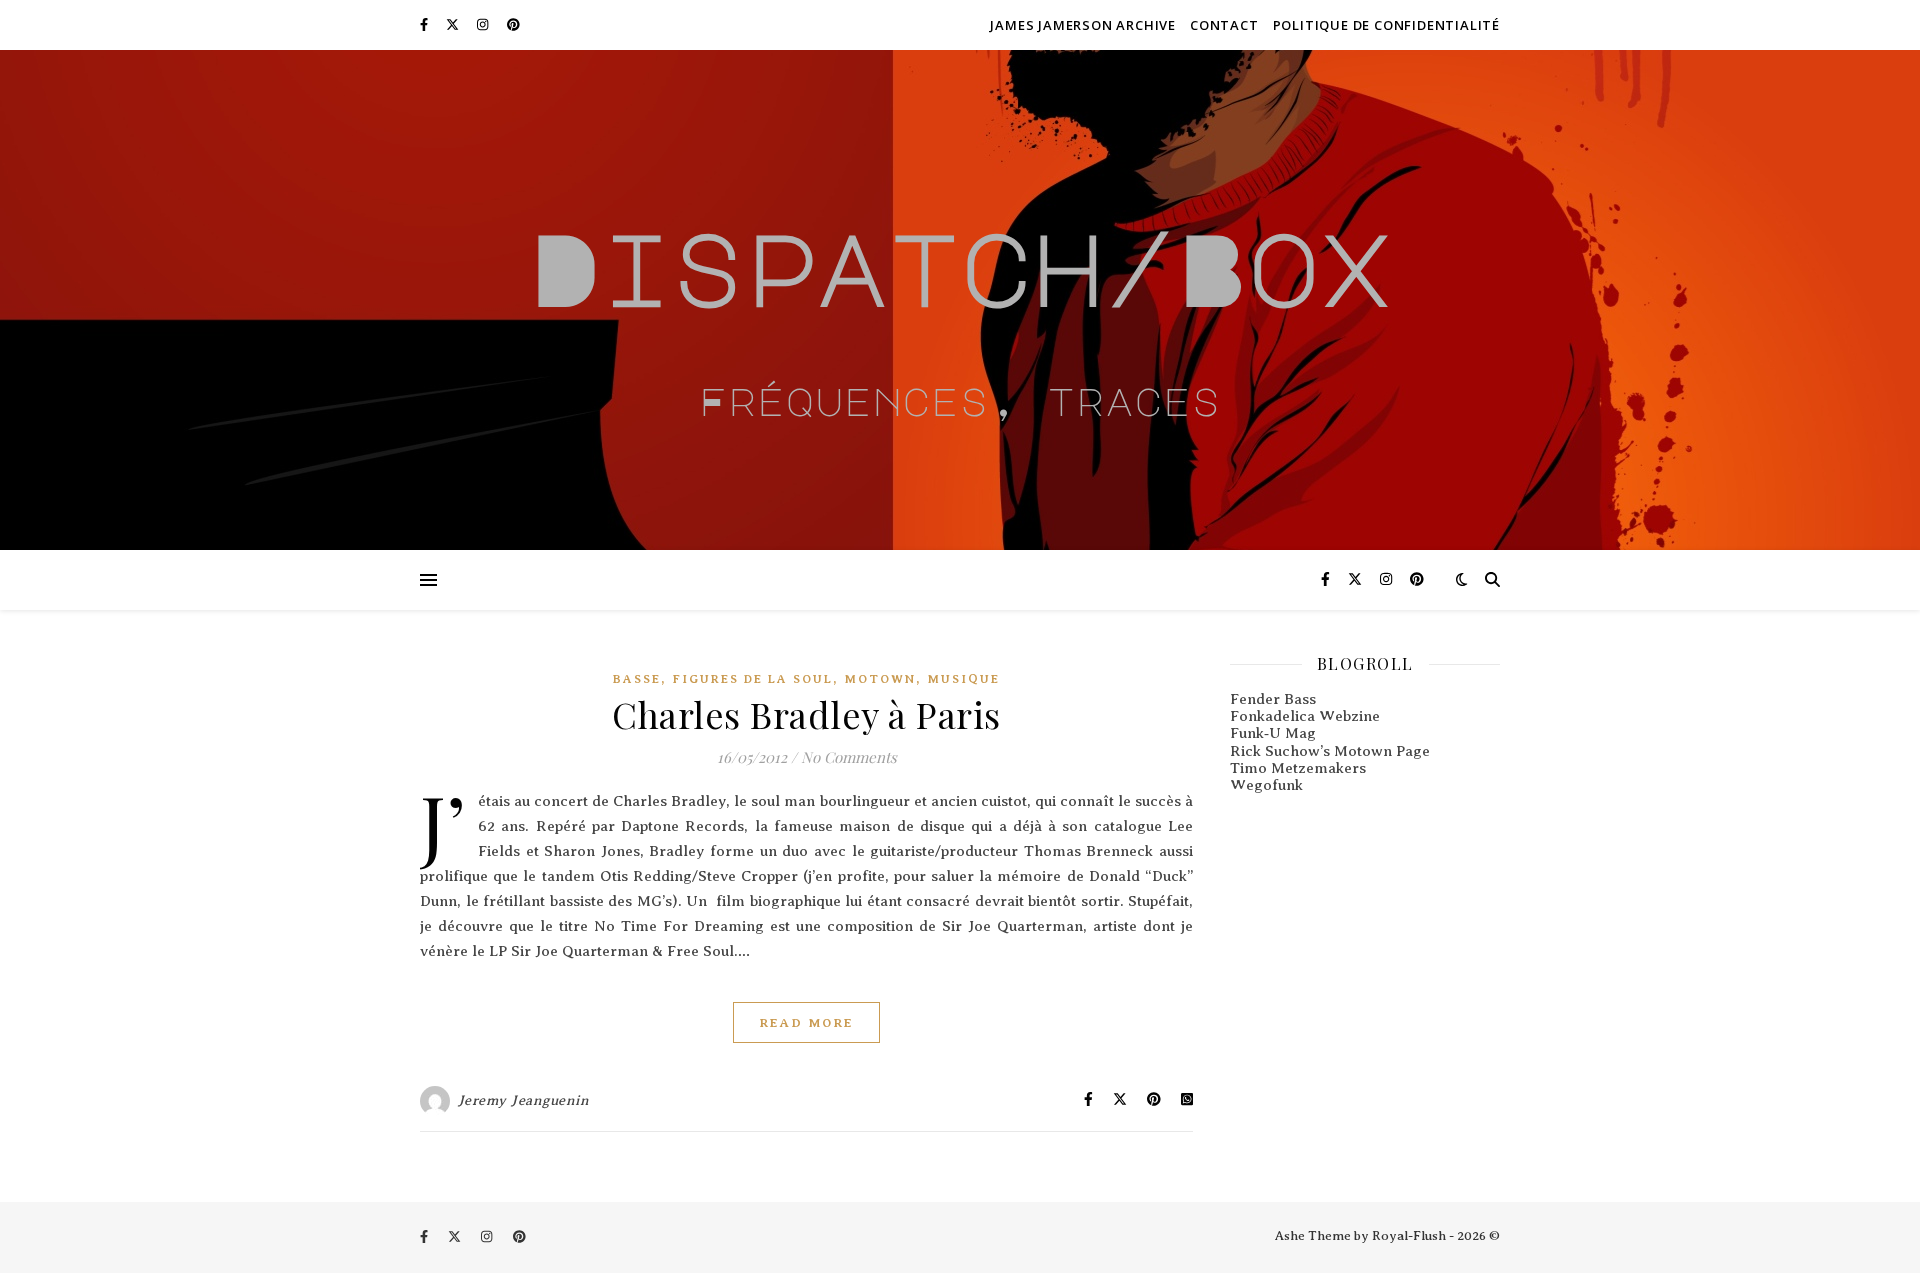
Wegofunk (1266, 785)
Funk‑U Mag (1273, 733)
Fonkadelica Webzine (1305, 716)
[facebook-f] (425, 24)
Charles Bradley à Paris (806, 714)
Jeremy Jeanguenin (524, 1100)
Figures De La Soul (753, 679)
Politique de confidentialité (1386, 25)
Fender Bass (1273, 699)
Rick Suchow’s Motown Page (1330, 751)
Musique (964, 679)
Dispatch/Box (960, 267)
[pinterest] (513, 24)
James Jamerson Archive (1083, 25)
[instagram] (484, 24)
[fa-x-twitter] (454, 24)
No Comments (849, 757)
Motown (880, 679)
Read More (806, 1022)
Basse (637, 679)
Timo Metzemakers (1298, 768)
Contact (1224, 25)
